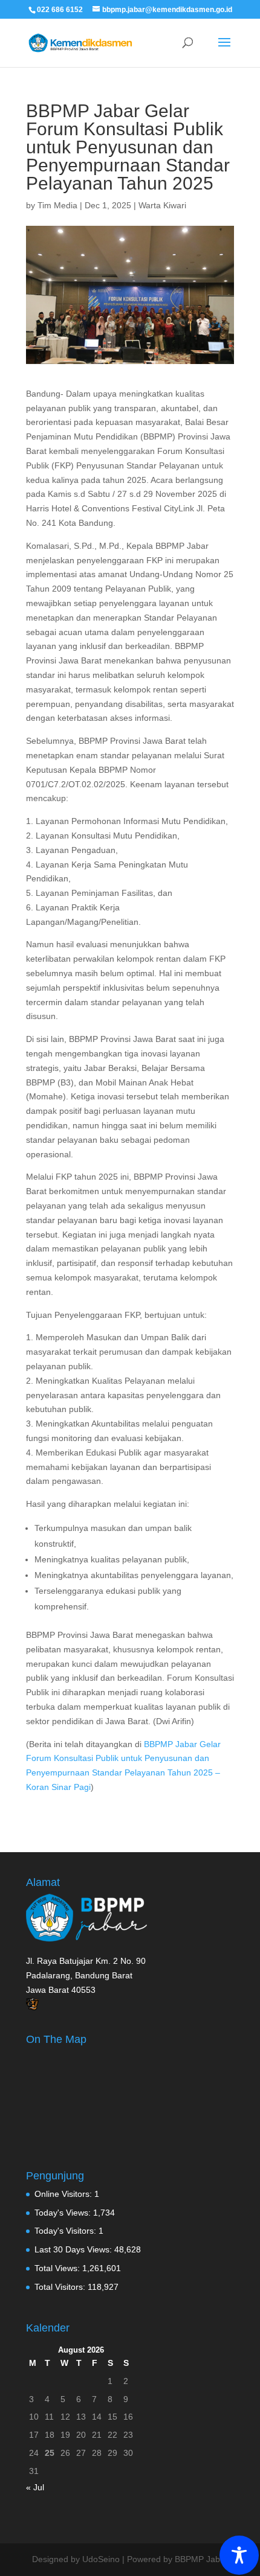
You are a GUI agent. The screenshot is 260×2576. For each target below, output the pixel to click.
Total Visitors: (61, 2287)
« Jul (35, 2487)
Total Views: (58, 2268)
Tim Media (57, 205)
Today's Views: (64, 2213)
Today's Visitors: (67, 2231)
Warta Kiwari (162, 205)
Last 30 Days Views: (74, 2249)
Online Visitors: (64, 2194)
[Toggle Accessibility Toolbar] (239, 2555)
